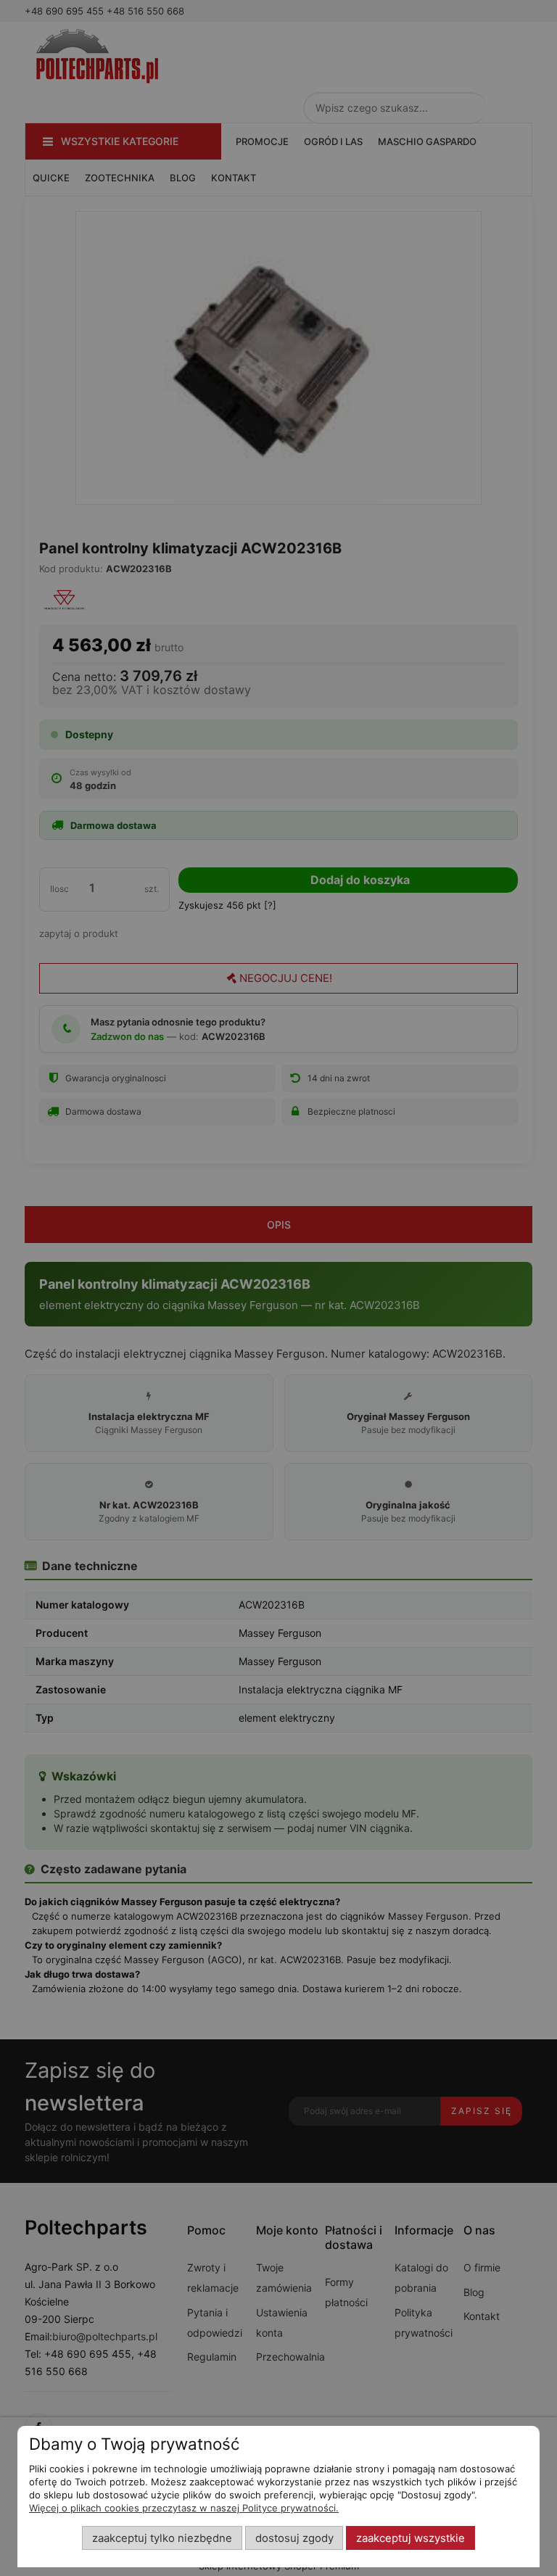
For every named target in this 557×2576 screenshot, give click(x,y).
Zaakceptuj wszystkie (410, 2538)
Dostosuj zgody (294, 2538)
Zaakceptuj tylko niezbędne (162, 2538)
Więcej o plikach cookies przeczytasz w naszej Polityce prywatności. (184, 2508)
